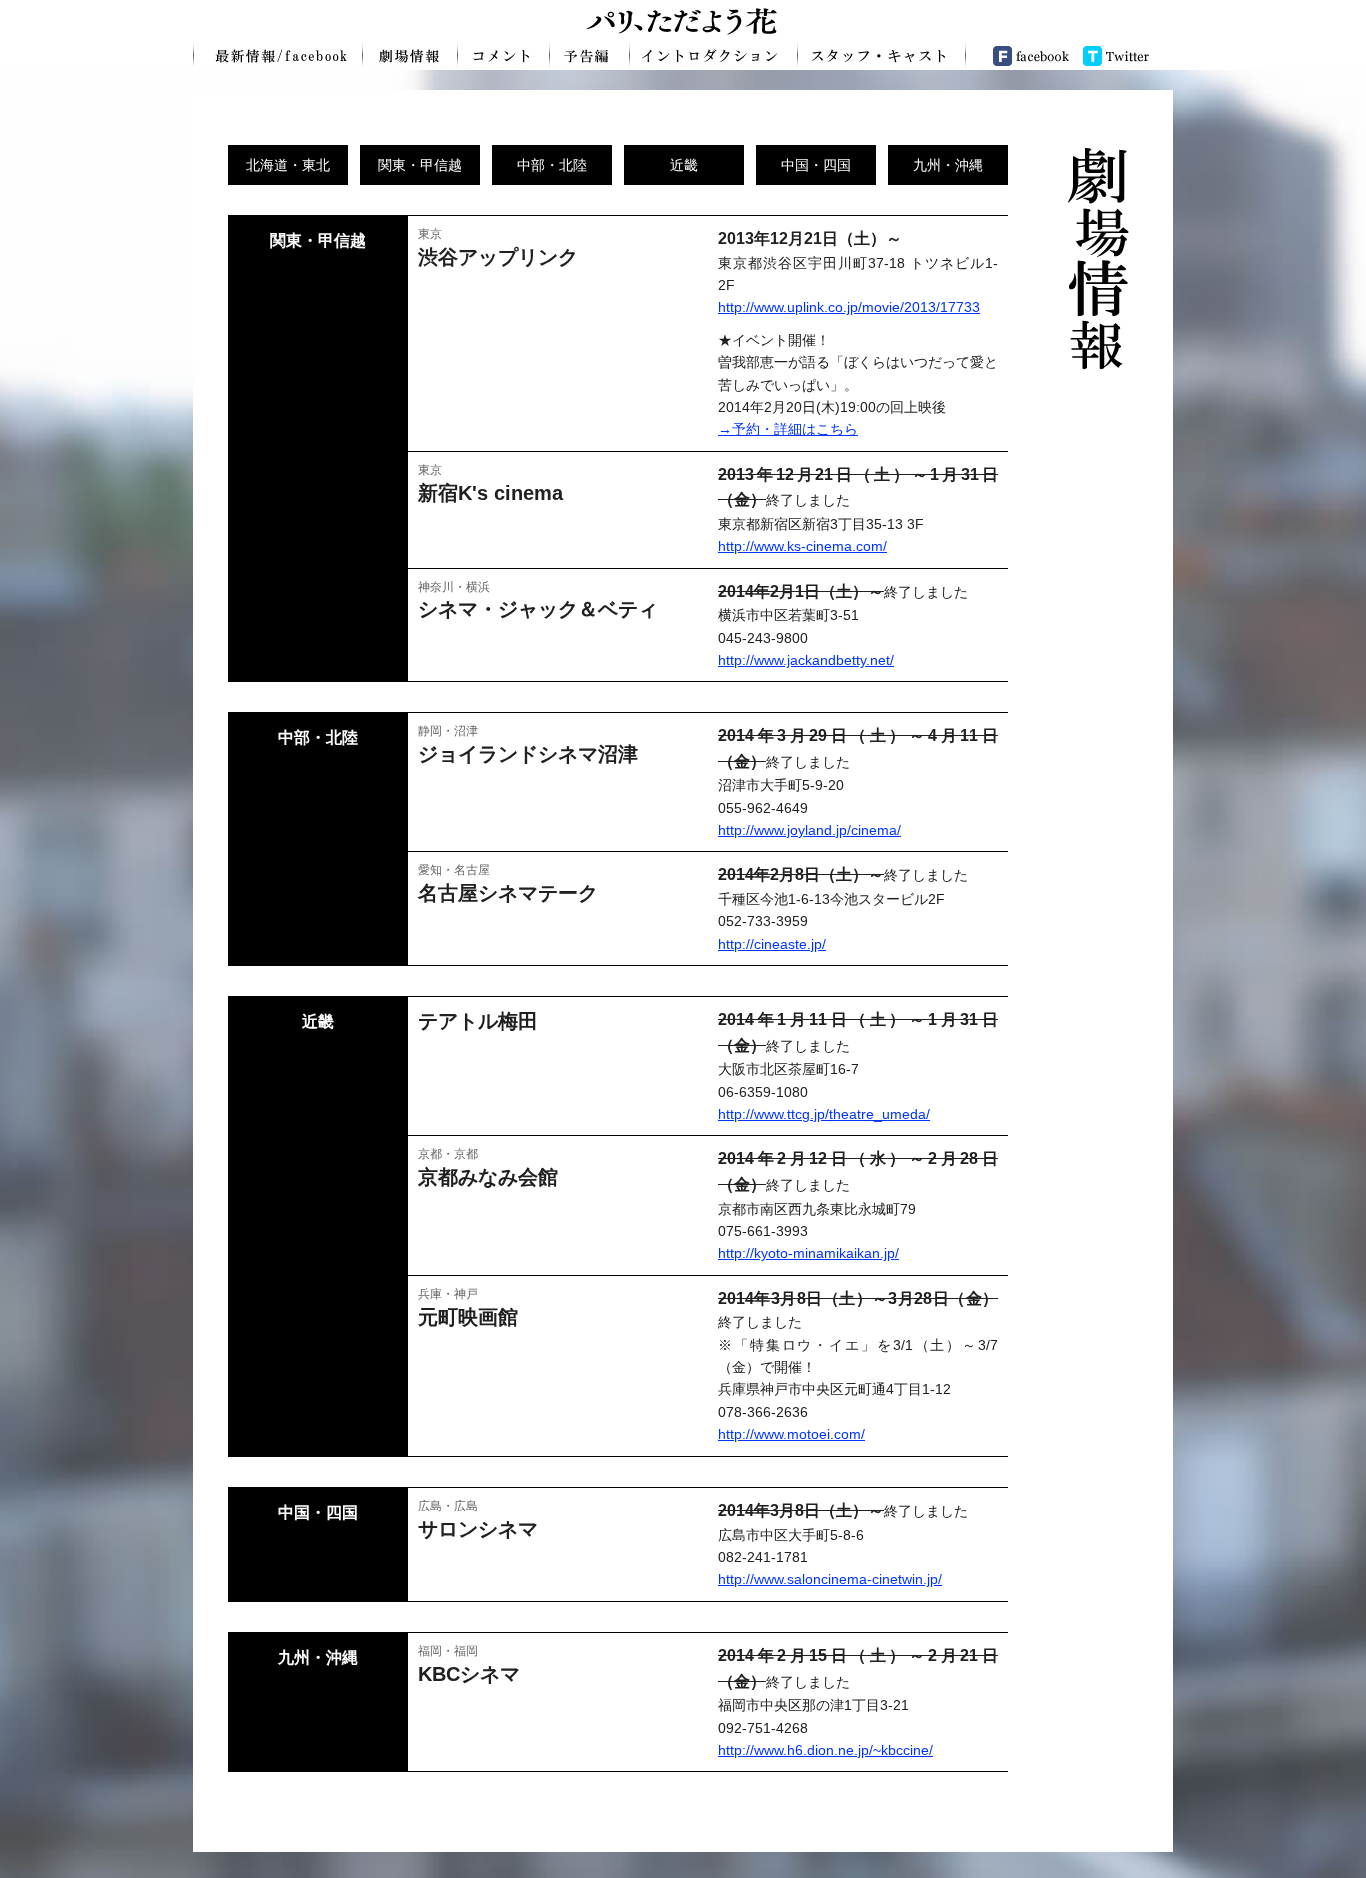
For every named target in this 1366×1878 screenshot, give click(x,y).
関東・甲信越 (420, 165)
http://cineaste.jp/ (772, 944)
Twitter (1124, 55)
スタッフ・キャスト (882, 55)
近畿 (684, 165)
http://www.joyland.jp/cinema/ (809, 830)
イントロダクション (714, 55)
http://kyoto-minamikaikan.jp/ (808, 1253)
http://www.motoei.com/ (791, 1434)
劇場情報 (410, 55)
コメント (504, 55)
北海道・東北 (288, 165)
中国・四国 (816, 165)
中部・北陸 (552, 165)
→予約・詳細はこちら (788, 429)
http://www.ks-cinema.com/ (802, 546)
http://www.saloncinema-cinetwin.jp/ (830, 1579)
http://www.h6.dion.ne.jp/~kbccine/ (825, 1750)
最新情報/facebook (278, 55)
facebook (1021, 55)
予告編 (590, 55)
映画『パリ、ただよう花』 (683, 20)
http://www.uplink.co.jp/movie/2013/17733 (849, 307)
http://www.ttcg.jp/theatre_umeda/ (824, 1114)
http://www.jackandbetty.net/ (806, 660)
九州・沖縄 (948, 165)
